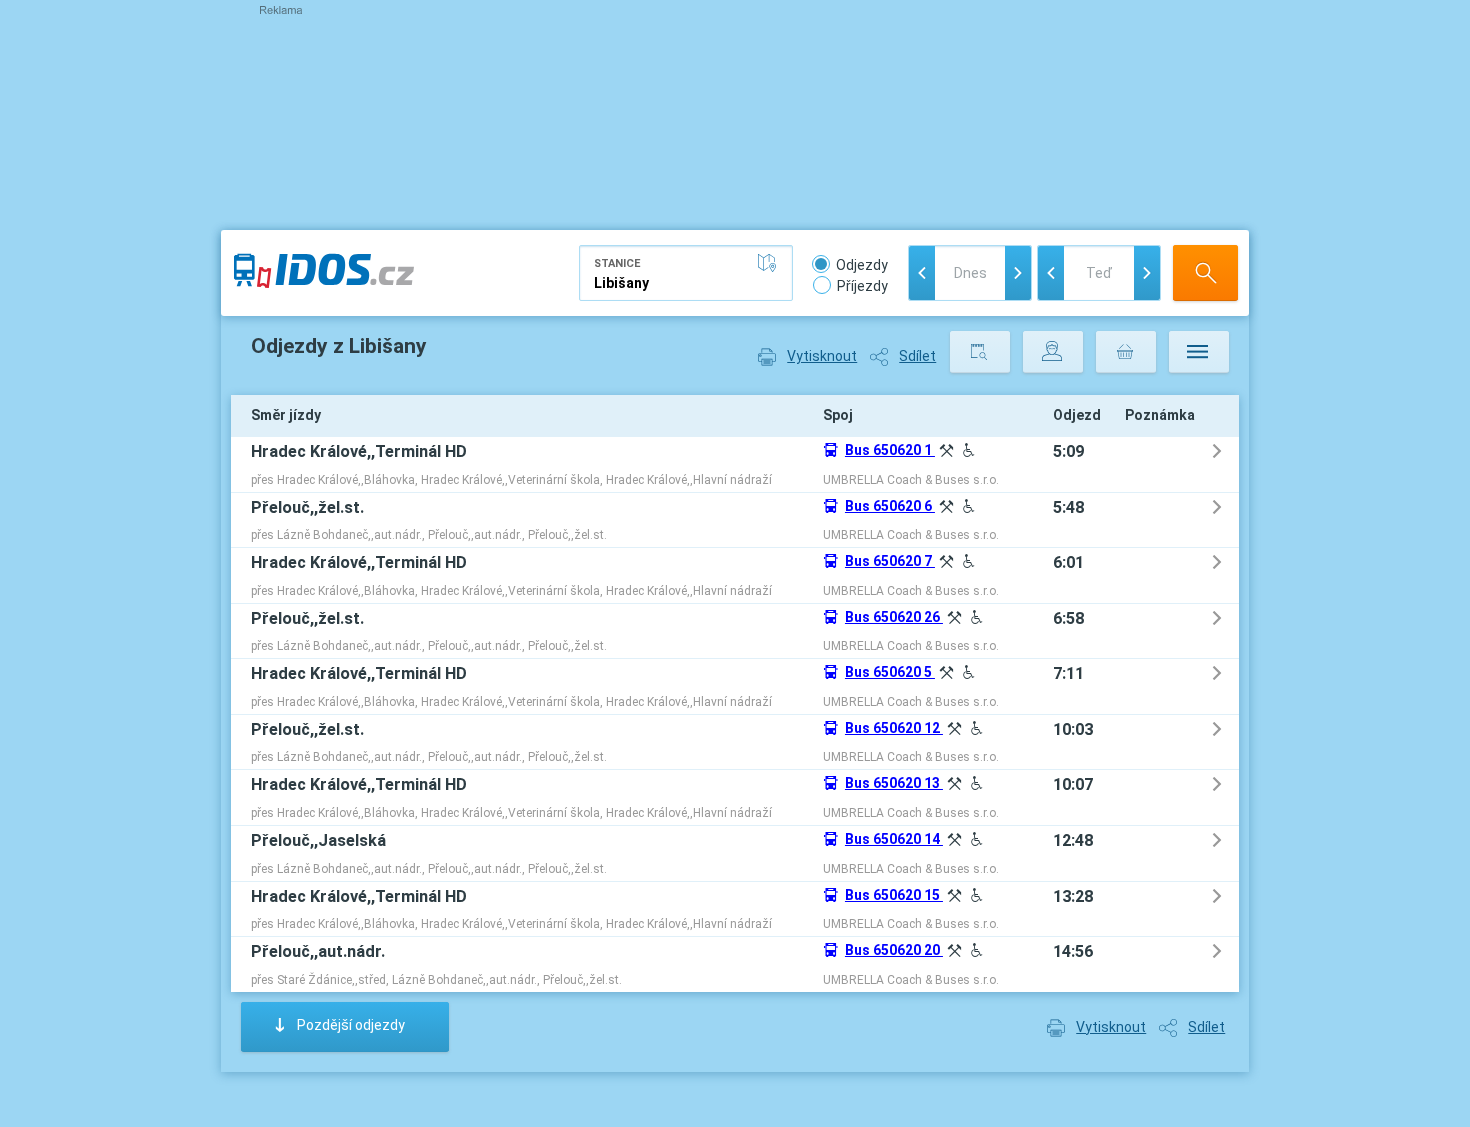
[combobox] (686, 273)
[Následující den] (1018, 273)
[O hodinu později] (1147, 273)
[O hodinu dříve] (1051, 273)
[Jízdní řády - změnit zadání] (980, 352)
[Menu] (1199, 352)
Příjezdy (862, 286)
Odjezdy (862, 265)
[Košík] (1126, 352)
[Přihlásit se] (1053, 352)
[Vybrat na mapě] (771, 263)
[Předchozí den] (922, 273)
